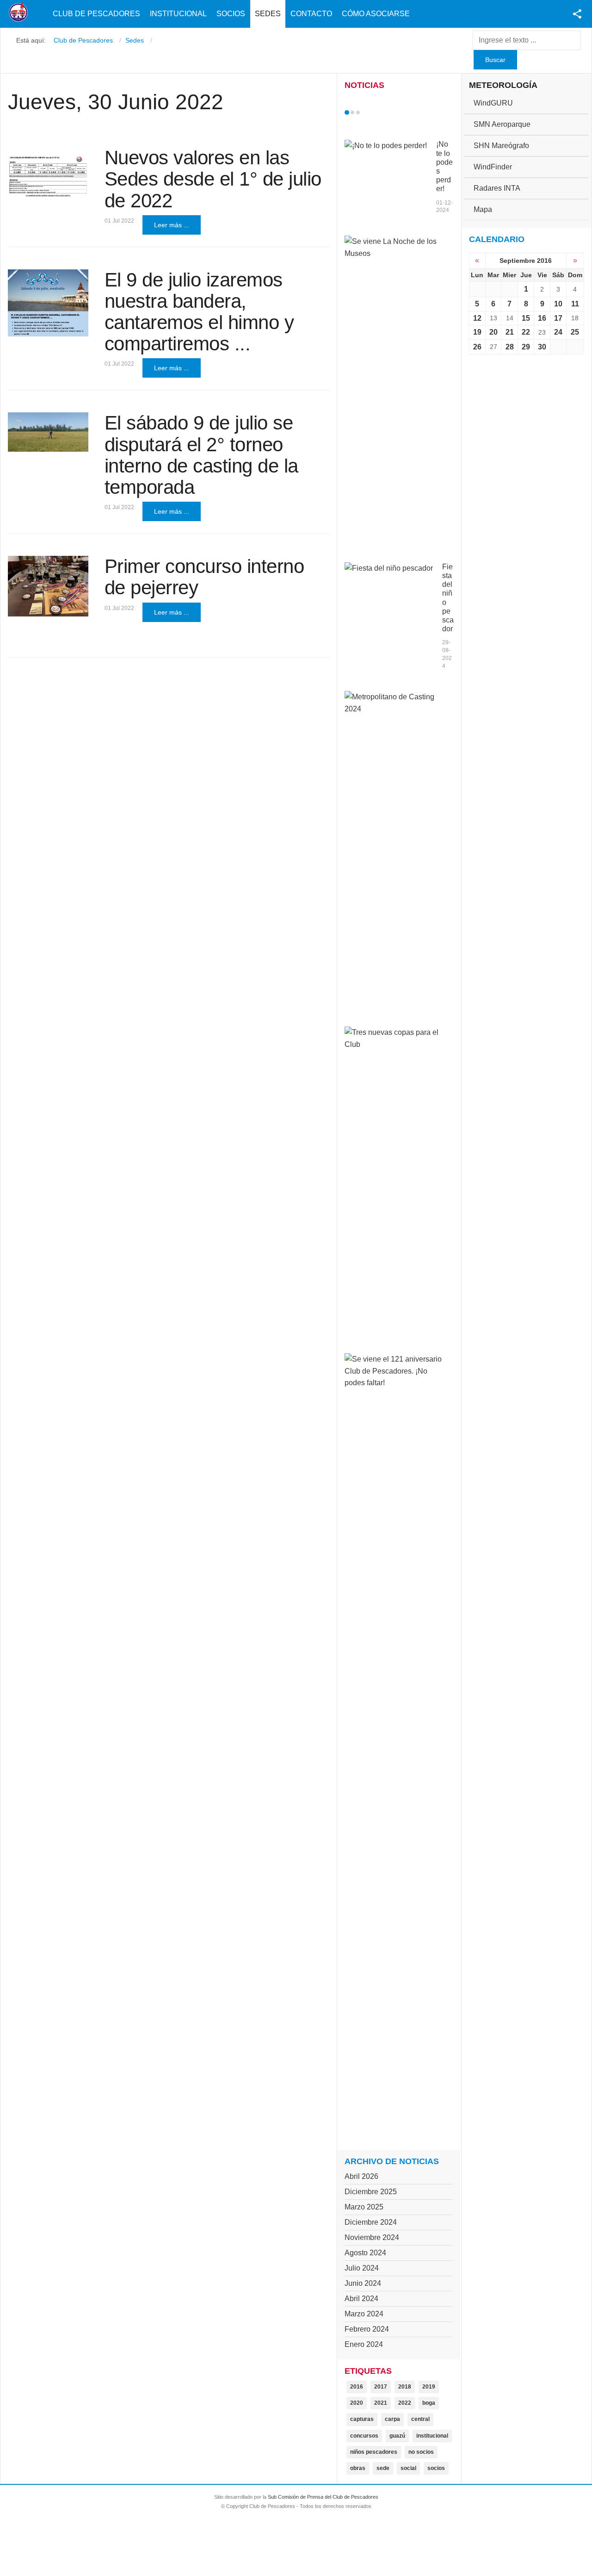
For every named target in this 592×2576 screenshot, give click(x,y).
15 (526, 318)
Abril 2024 (361, 2299)
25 (575, 332)
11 (575, 304)
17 (558, 318)
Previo (366, 112)
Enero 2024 (364, 2344)
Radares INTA (497, 188)
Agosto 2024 (365, 2253)
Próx (375, 112)
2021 (381, 2403)
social (408, 2468)
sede (383, 2468)
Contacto (311, 14)
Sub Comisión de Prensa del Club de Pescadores (323, 2497)
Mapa (483, 209)
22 (526, 332)
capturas (362, 2419)
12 (477, 318)
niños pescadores (374, 2452)
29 (526, 347)
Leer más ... (172, 225)
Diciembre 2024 (371, 2222)
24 (558, 332)
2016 (357, 2387)
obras (358, 2468)
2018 (405, 2387)
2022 (405, 2403)
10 (558, 304)
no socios (421, 2452)
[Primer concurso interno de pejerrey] (48, 586)
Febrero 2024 (367, 2329)
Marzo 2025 (364, 2207)
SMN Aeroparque (502, 124)
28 (510, 347)
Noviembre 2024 (372, 2237)
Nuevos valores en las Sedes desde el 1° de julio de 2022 (213, 179)
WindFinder (493, 167)
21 (510, 332)
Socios (231, 14)
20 (493, 332)
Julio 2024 (362, 2268)
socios (436, 2468)
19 (477, 332)
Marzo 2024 (364, 2314)
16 (542, 318)
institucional (432, 2436)
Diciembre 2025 (371, 2192)
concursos (364, 2436)
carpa (392, 2419)
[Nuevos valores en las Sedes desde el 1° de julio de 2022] (48, 173)
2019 (429, 2387)
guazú (397, 2436)
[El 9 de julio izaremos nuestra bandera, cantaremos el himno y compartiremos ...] (48, 303)
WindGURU (493, 103)
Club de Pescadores (96, 14)
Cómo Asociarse (376, 14)
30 (542, 347)
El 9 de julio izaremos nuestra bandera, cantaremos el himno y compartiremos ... (199, 312)
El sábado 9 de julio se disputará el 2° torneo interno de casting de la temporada (201, 455)
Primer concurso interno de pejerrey (204, 577)
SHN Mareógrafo (501, 146)
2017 (381, 2387)
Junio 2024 (363, 2283)
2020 (357, 2403)
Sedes (268, 14)
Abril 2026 (361, 2176)
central (420, 2419)
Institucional (178, 14)
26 (477, 347)
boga (429, 2403)
